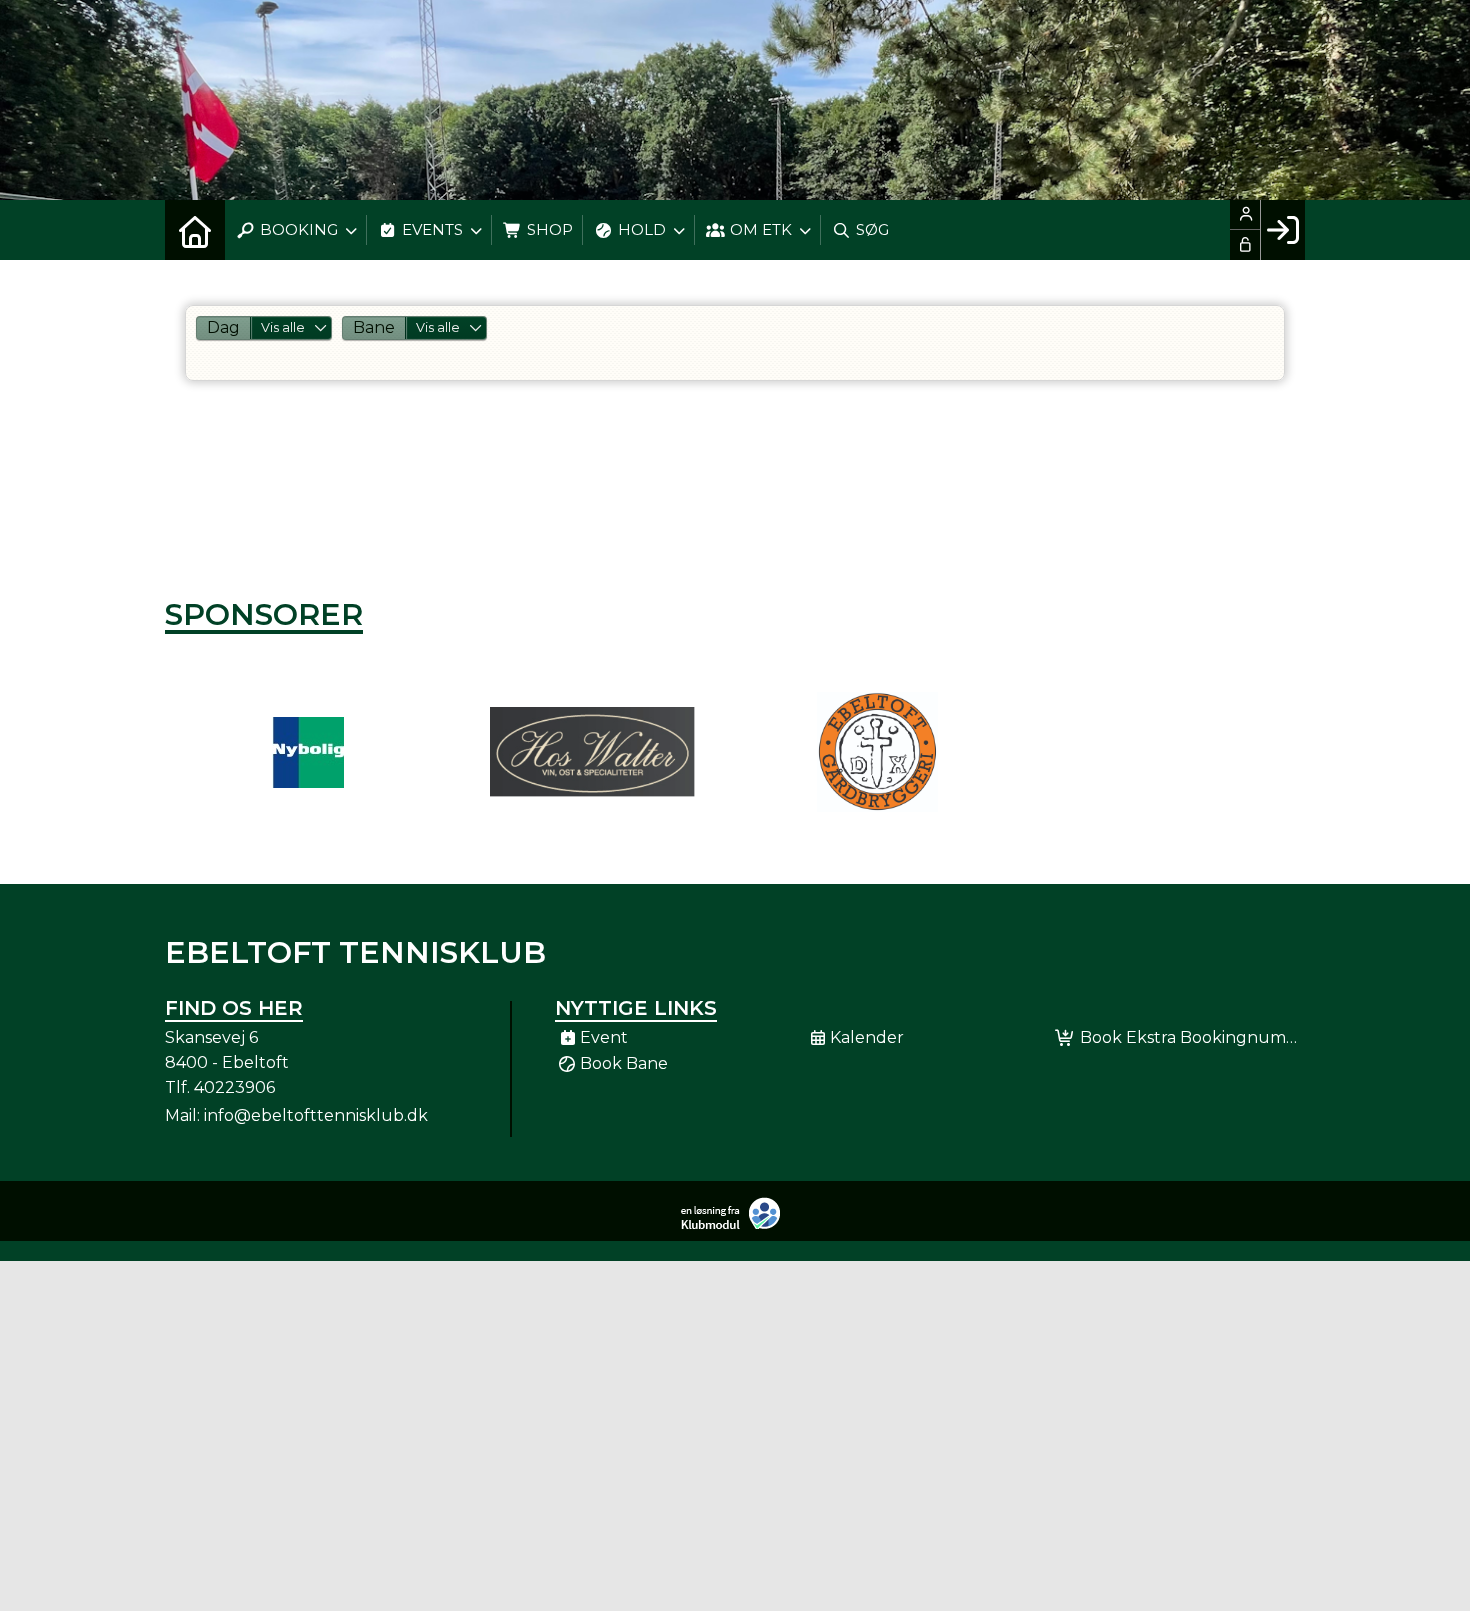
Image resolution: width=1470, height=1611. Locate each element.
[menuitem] (195, 230)
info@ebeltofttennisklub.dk (316, 1115)
